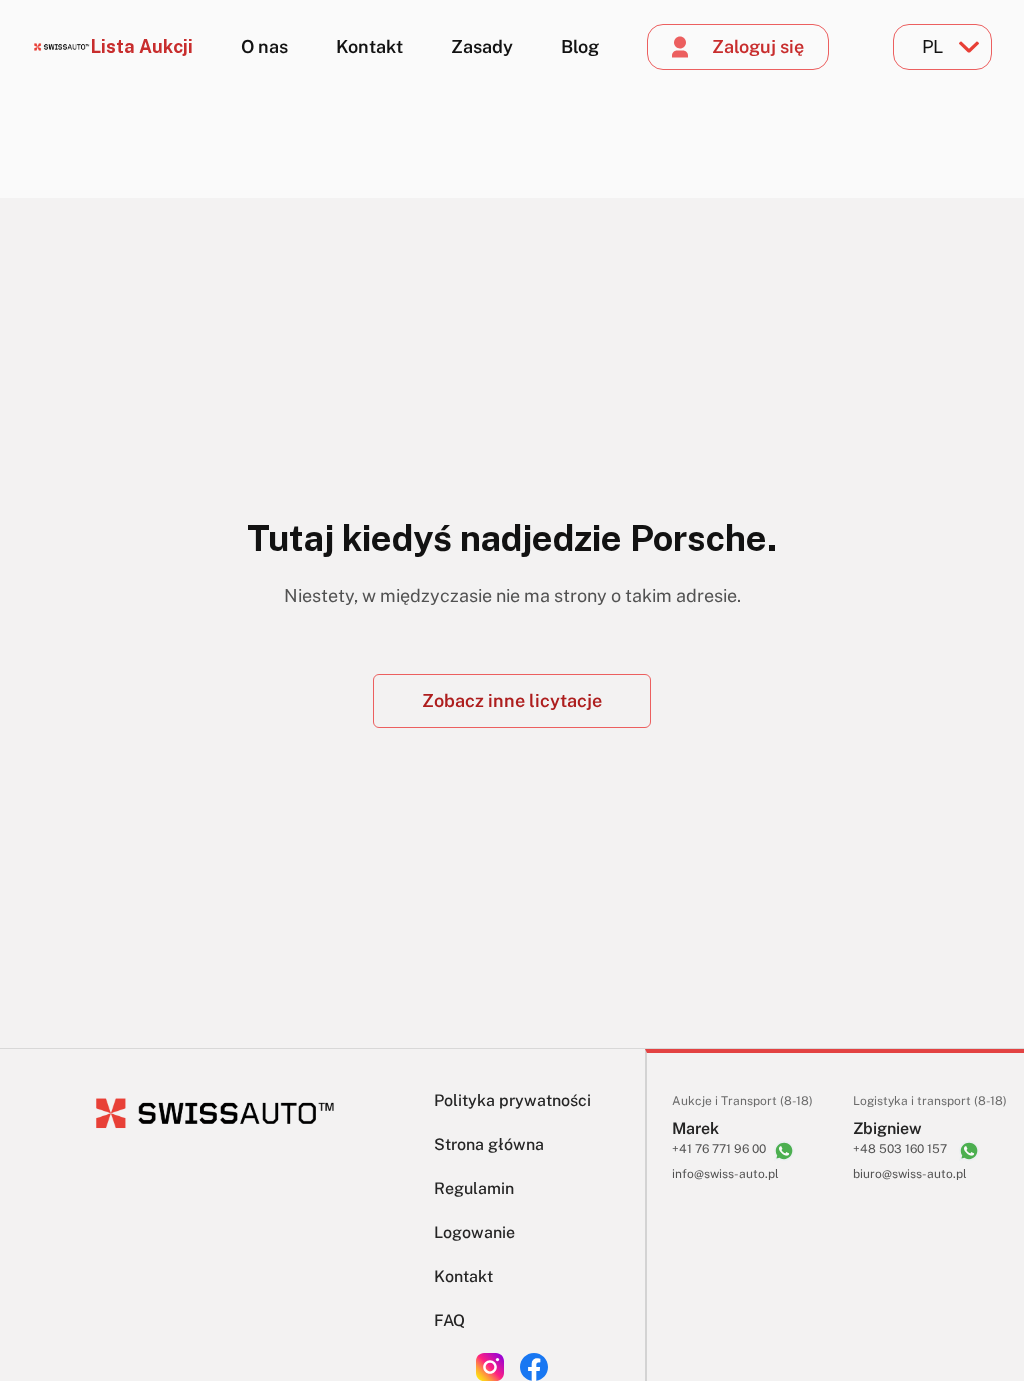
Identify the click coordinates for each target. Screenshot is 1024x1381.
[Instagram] (490, 1367)
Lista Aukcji (142, 46)
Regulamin (474, 1188)
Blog (580, 46)
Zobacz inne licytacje (512, 700)
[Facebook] (534, 1367)
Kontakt (369, 46)
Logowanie (474, 1232)
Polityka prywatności (512, 1100)
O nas (264, 46)
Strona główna (489, 1144)
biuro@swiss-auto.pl (910, 1174)
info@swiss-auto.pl (725, 1174)
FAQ (449, 1320)
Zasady (482, 46)
